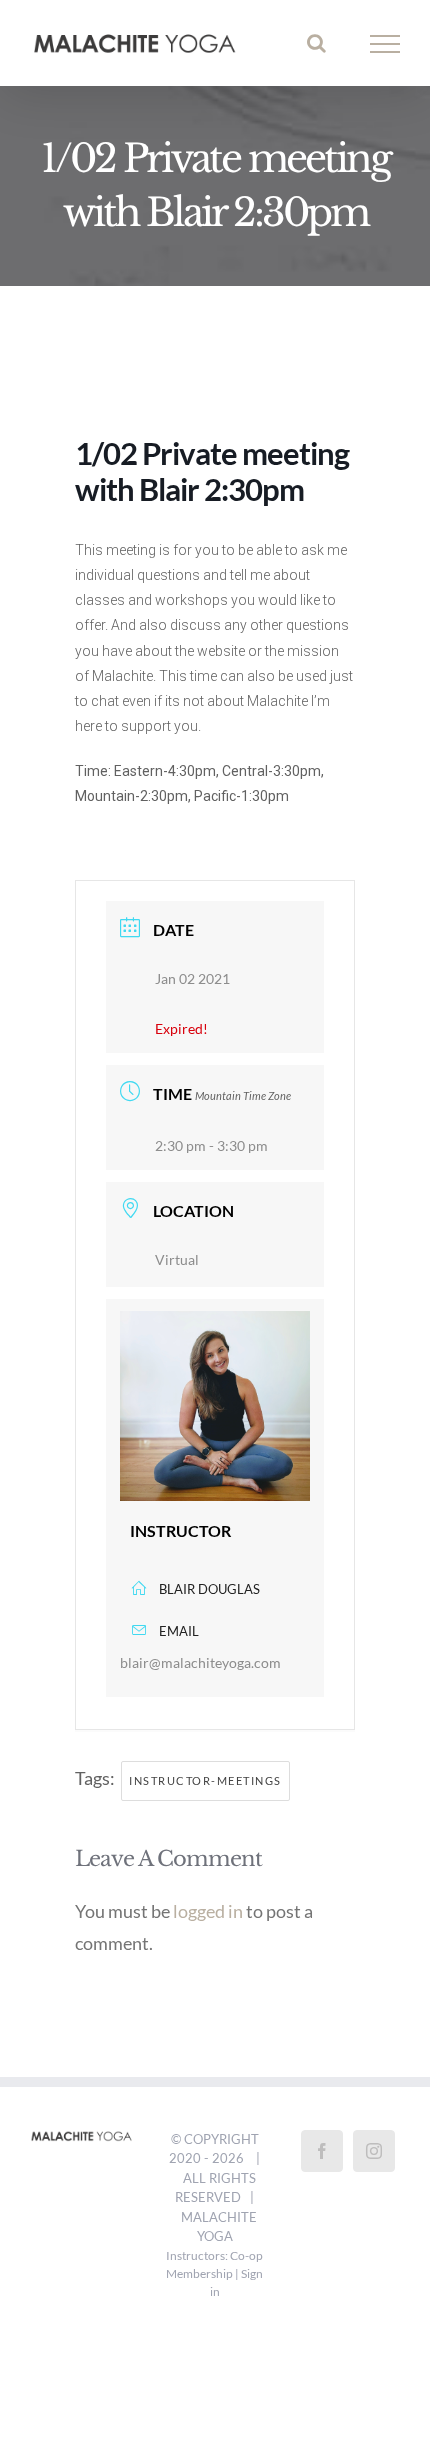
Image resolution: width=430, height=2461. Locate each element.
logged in (208, 1916)
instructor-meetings (205, 1785)
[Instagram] (374, 2156)
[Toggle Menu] (385, 47)
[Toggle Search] (316, 46)
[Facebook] (322, 2156)
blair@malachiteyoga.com (200, 1667)
